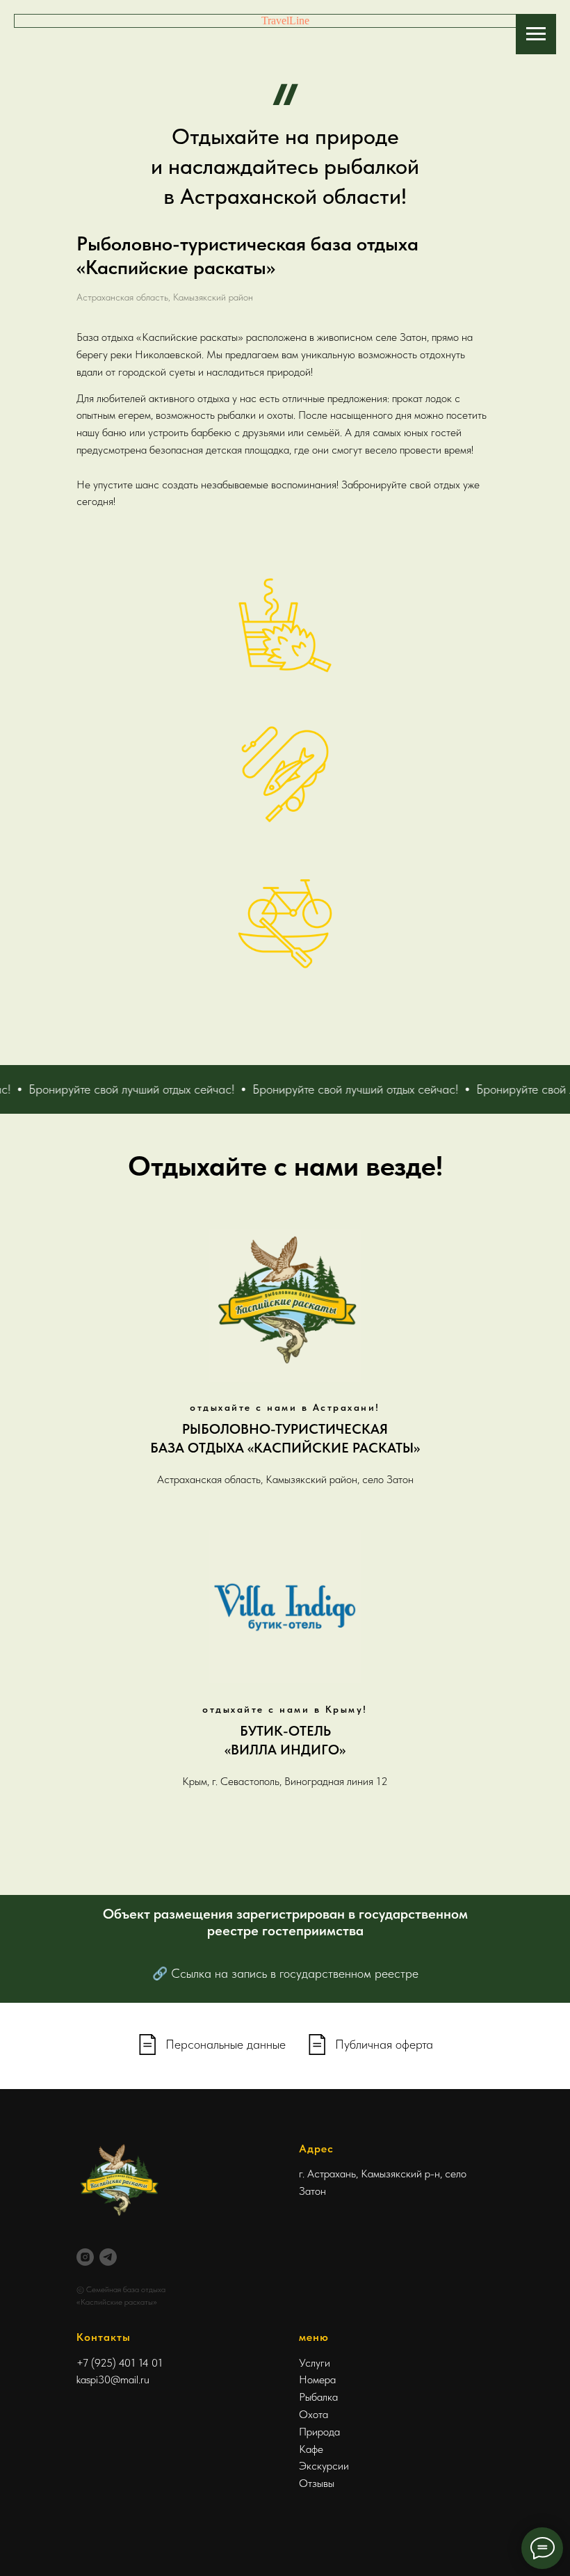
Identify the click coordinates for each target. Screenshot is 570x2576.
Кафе (311, 2449)
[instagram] (85, 2257)
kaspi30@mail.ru (113, 2379)
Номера (317, 2379)
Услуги (315, 2363)
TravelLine (285, 21)
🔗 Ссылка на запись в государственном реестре (285, 1973)
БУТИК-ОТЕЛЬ (285, 1731)
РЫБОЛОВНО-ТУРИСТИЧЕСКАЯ (285, 1429)
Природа (319, 2432)
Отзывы (317, 2483)
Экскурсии (324, 2466)
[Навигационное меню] (536, 34)
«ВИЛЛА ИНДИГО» (285, 1750)
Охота (313, 2414)
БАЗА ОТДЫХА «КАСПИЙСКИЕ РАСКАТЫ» (285, 1448)
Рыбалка (318, 2397)
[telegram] (108, 2257)
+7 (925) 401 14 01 (120, 2363)
